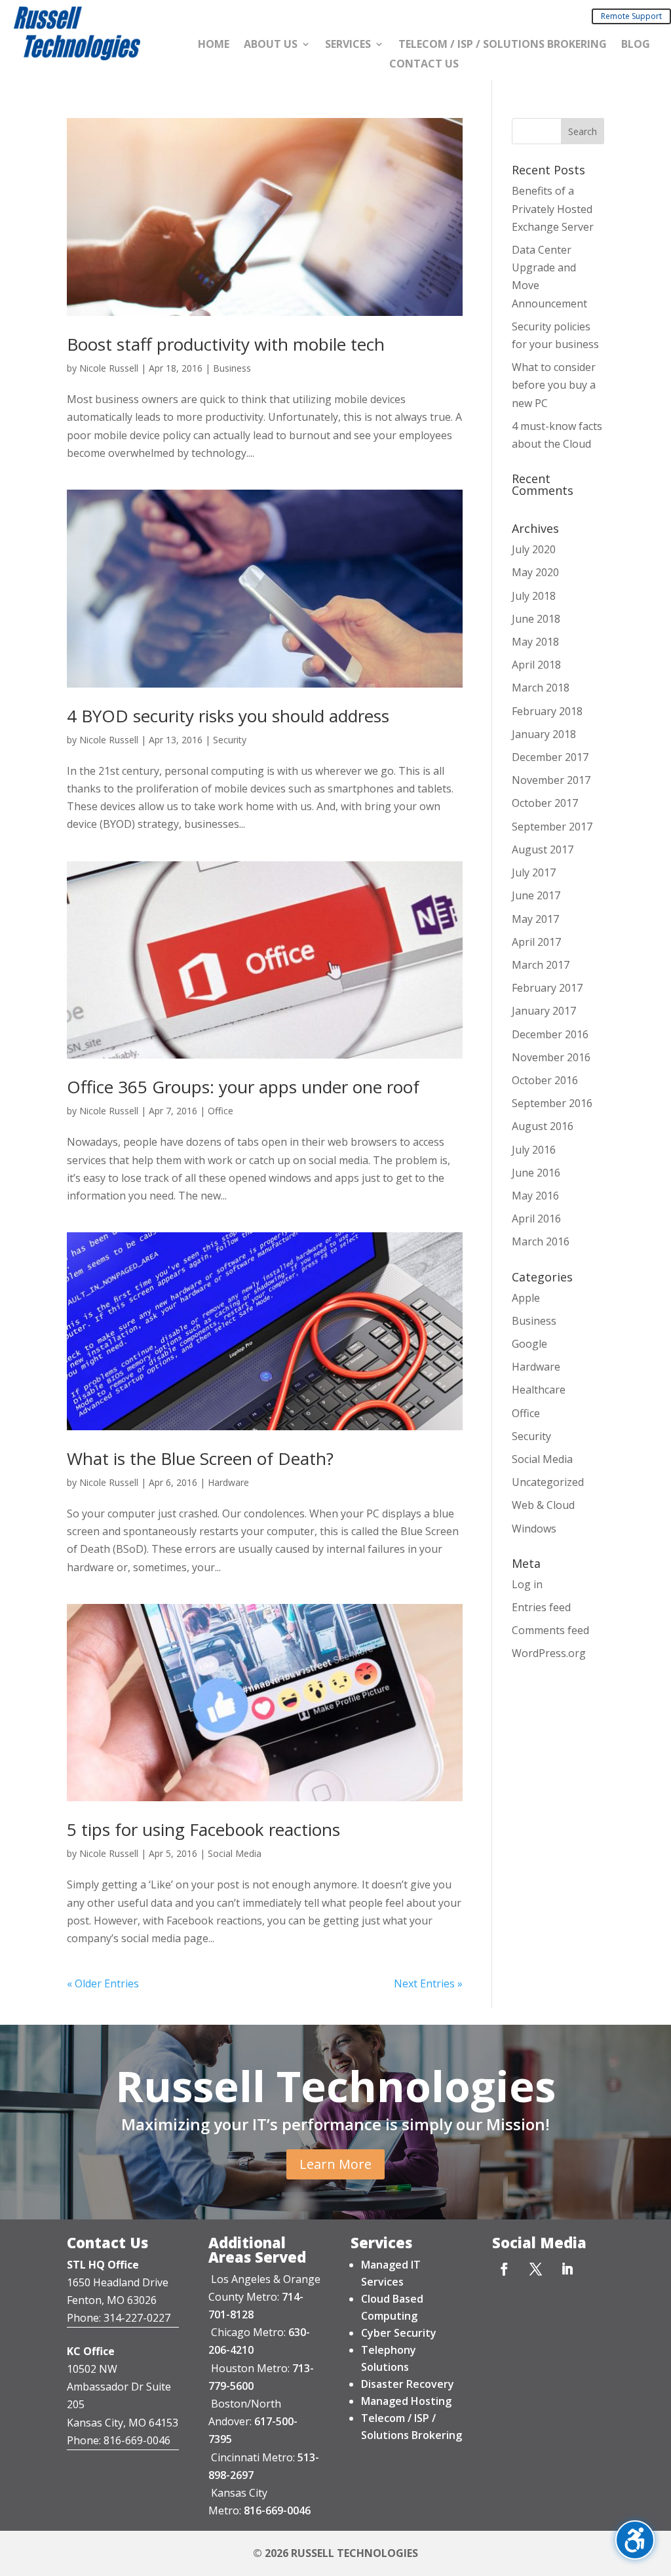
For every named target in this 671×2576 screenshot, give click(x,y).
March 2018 (541, 688)
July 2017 (534, 872)
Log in (527, 1584)
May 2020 (535, 572)
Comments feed (550, 1630)
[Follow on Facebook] (505, 2269)
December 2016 (550, 1034)
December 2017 (550, 757)
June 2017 (536, 895)
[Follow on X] (536, 2269)
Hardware (228, 1482)
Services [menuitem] (348, 45)
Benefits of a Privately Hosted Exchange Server (553, 208)
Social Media (235, 1853)
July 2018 (534, 596)
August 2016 (543, 1126)
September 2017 (552, 827)
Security (230, 740)
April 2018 (536, 665)
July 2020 (534, 549)
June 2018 (536, 619)
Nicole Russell (109, 368)
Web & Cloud (543, 1505)
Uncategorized (548, 1482)
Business (232, 368)
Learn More (335, 2164)
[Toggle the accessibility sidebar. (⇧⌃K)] (635, 2540)
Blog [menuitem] (636, 45)
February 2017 (547, 988)
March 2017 (541, 965)
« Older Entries (103, 1983)
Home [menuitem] (214, 45)
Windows (534, 1529)
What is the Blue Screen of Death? (200, 1458)
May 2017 (535, 919)
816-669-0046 (277, 2510)
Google (529, 1344)
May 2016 (535, 1196)
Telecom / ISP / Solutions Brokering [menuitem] (503, 45)
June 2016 (536, 1173)
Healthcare (539, 1390)
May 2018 (535, 642)
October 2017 (545, 803)
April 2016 (536, 1219)
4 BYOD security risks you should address (228, 716)
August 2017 (543, 849)
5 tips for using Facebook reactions (203, 1829)
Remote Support (631, 16)
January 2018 (544, 734)
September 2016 (552, 1103)
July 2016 (534, 1150)
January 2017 (544, 1011)
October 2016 (545, 1080)
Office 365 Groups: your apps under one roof (243, 1087)
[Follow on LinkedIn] (567, 2269)
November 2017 (551, 780)
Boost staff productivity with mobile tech (226, 344)
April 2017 (536, 942)
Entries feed (541, 1607)
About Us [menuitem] (271, 45)
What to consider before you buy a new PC (554, 385)
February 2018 (547, 711)
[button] (583, 131)
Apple (526, 1298)
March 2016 (541, 1241)
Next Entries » (428, 1983)
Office (220, 1111)
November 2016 (551, 1057)
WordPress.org (549, 1653)
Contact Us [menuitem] (424, 65)
